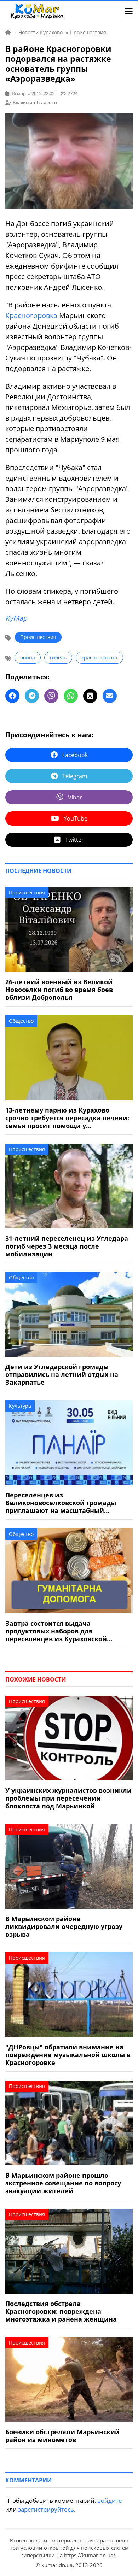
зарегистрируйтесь (46, 2509)
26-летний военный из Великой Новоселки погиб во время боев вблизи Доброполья (59, 990)
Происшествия (38, 637)
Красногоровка (31, 315)
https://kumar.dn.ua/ (90, 2555)
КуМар (16, 618)
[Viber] (51, 696)
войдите (110, 2501)
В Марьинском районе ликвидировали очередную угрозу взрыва (64, 1926)
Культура (20, 1406)
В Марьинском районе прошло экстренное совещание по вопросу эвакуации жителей (63, 2183)
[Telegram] (32, 696)
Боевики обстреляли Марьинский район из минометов (62, 2436)
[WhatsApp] (71, 696)
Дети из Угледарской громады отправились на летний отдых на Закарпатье (62, 1374)
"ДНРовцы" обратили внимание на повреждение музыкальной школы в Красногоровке (68, 2055)
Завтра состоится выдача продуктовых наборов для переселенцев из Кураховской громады (56, 1631)
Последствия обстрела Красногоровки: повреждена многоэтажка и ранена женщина (61, 2311)
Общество (21, 1021)
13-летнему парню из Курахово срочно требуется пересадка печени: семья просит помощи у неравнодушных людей (67, 1118)
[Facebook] (12, 696)
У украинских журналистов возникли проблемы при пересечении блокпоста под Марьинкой (68, 1798)
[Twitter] (90, 696)
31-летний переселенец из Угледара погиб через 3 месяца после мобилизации (67, 1246)
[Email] (110, 696)
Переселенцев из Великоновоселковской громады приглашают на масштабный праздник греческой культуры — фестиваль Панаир (61, 1503)
